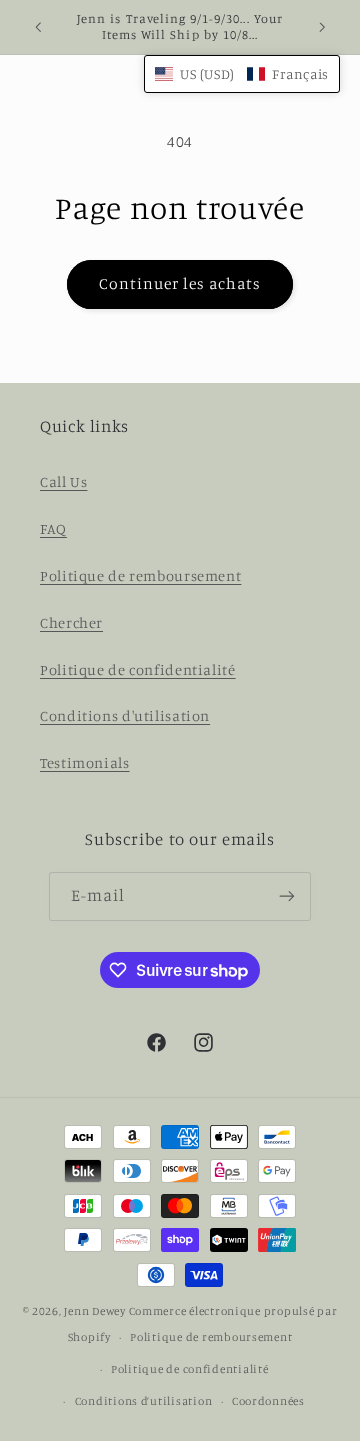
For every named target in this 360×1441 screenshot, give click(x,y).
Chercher (71, 622)
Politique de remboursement (140, 575)
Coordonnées (268, 1401)
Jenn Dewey (94, 1311)
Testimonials (85, 762)
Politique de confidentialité (138, 669)
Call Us (63, 481)
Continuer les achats (180, 283)
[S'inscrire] (287, 896)
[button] (242, 74)
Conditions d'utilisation (125, 715)
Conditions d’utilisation (144, 1401)
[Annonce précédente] (38, 27)
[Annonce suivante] (322, 27)
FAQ (53, 528)
